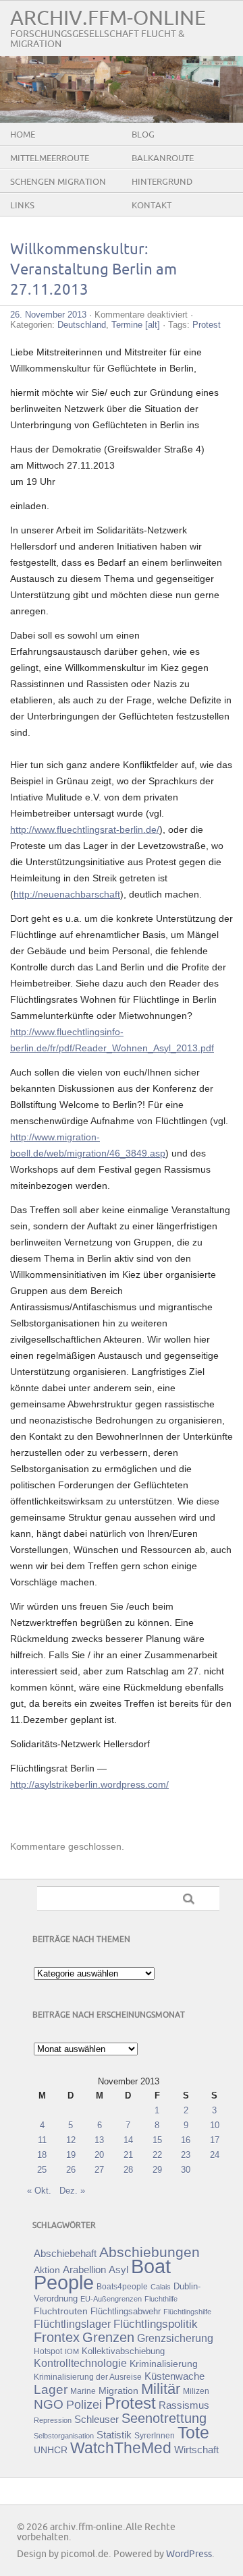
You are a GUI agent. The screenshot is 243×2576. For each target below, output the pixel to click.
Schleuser (97, 2419)
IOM (72, 2351)
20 (99, 2155)
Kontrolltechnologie (80, 2363)
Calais (161, 2287)
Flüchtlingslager (72, 2324)
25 (42, 2170)
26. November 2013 (48, 315)
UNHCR (51, 2450)
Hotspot (48, 2351)
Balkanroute (163, 158)
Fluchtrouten (61, 2311)
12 (71, 2140)
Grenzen (108, 2337)
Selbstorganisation (64, 2436)
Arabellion (84, 2270)
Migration (118, 2391)
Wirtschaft (196, 2450)
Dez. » (72, 2191)
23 (186, 2155)
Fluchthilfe (161, 2299)
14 (128, 2140)
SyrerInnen (155, 2436)
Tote (193, 2432)
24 (215, 2155)
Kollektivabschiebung (123, 2351)
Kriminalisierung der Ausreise (88, 2377)
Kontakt (152, 206)
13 (99, 2140)
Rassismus (184, 2405)
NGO (49, 2404)
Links (22, 206)
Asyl (118, 2270)
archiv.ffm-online (108, 19)
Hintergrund (162, 182)
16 (186, 2140)
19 (71, 2155)
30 (186, 2170)
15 (157, 2140)
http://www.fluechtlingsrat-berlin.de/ (85, 829)
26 (71, 2170)
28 (128, 2170)
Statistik (114, 2435)
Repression (53, 2420)
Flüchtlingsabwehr (126, 2311)
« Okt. (39, 2191)
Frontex (57, 2337)
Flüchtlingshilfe (187, 2312)
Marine (83, 2391)
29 (157, 2170)
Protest (207, 325)
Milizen (196, 2391)
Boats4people (122, 2287)
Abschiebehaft (65, 2254)
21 (128, 2155)
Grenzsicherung (175, 2338)
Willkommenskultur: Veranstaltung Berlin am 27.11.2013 (93, 270)
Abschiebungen (150, 2252)
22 (157, 2155)
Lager (51, 2389)
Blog (143, 135)
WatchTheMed (121, 2448)
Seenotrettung (164, 2418)
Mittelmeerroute (50, 158)
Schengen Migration (58, 182)
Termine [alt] (136, 325)
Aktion (47, 2270)
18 (42, 2155)
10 (215, 2125)
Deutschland (82, 325)
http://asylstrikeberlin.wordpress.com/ (89, 1784)
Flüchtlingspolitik (156, 2324)
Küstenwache (174, 2376)
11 (42, 2140)
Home (23, 135)
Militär (161, 2389)
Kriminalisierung (164, 2364)
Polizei (84, 2405)
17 (215, 2140)
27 (99, 2170)
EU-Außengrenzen (111, 2299)
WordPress (189, 2554)
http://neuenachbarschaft (67, 894)
